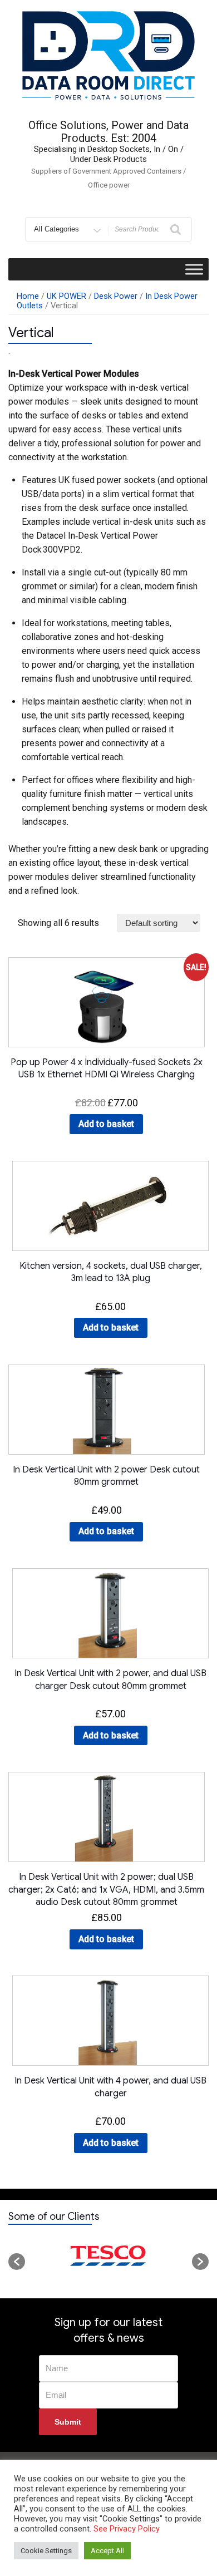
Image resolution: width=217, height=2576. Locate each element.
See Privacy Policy (127, 2529)
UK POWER (66, 296)
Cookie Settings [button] (46, 2551)
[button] (17, 2262)
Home (28, 296)
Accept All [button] (107, 2551)
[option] (108, 2256)
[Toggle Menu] (194, 269)
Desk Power (116, 296)
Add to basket (106, 1124)
